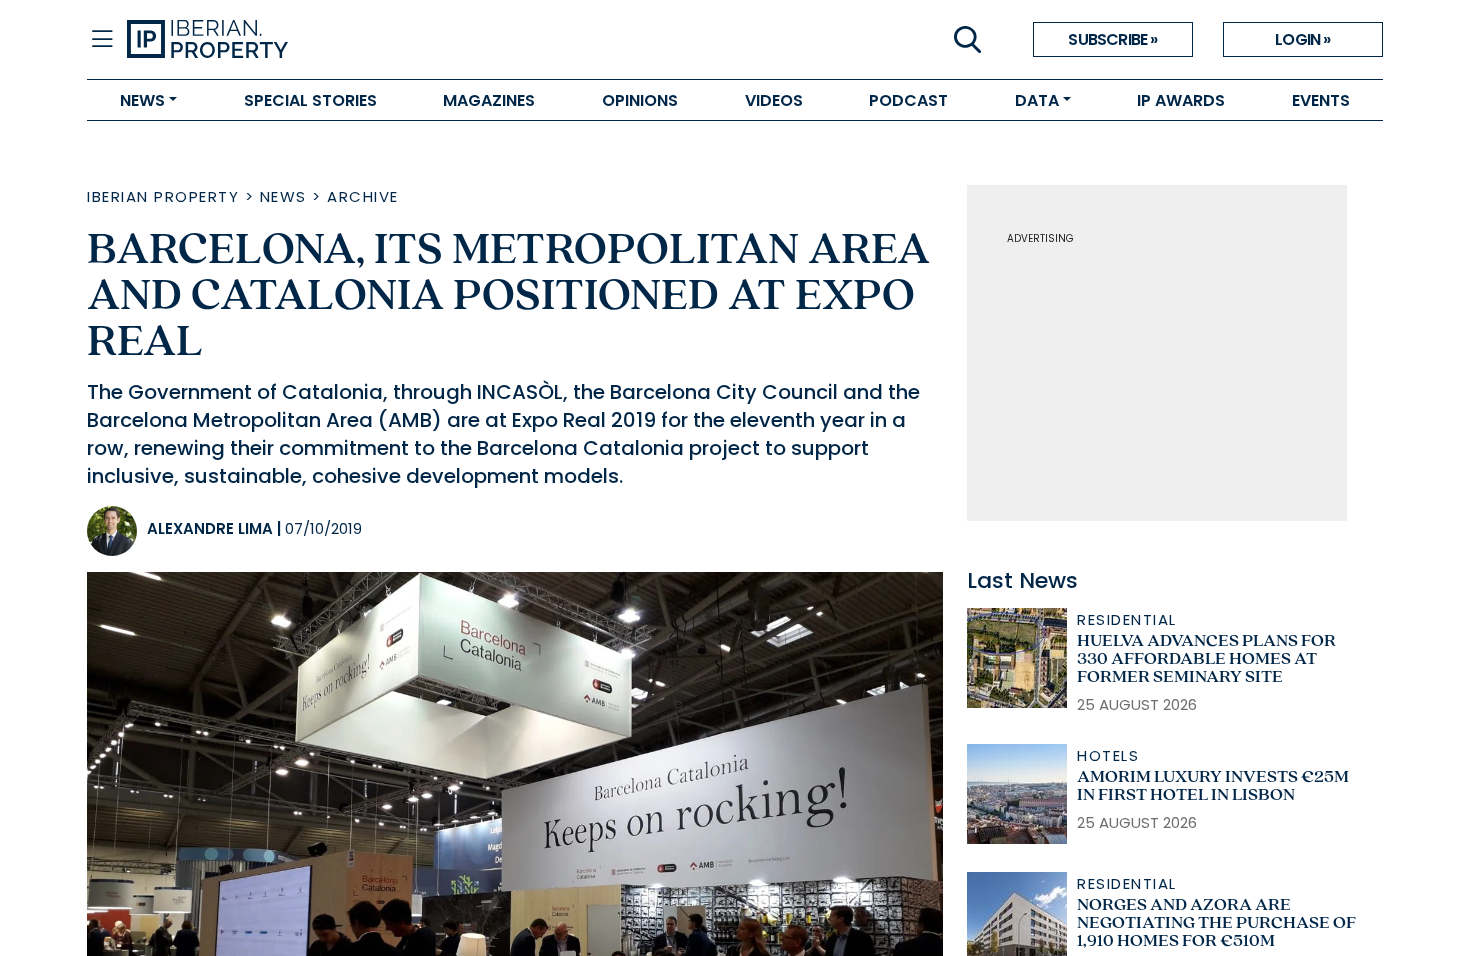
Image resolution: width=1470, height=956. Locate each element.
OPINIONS (640, 100)
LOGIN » (1302, 39)
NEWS (142, 100)
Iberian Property (163, 196)
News (283, 196)
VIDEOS (774, 100)
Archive (363, 196)
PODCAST (908, 100)
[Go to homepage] (431, 40)
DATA (1037, 100)
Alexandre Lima (210, 528)
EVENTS (1321, 100)
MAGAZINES (489, 100)
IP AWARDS (1181, 100)
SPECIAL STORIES (310, 100)
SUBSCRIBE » (1112, 39)
